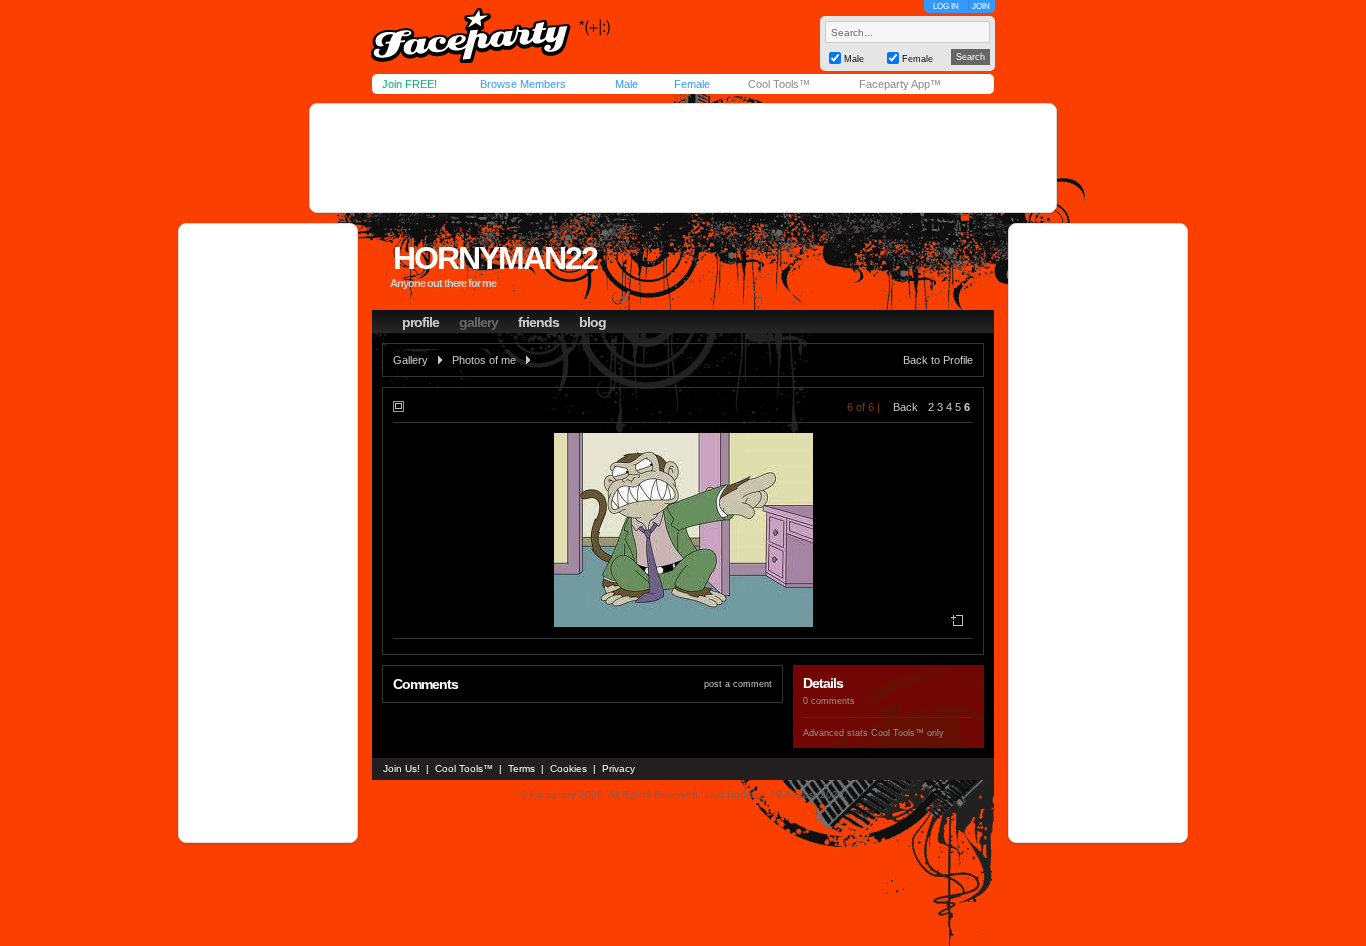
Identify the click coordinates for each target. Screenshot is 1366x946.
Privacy (618, 768)
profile (420, 322)
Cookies (568, 768)
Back (905, 407)
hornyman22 (495, 258)
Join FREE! (409, 84)
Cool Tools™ (779, 84)
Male (626, 84)
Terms (521, 768)
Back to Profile (938, 360)
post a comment (738, 684)
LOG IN (946, 6)
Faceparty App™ (900, 84)
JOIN (981, 6)
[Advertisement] (683, 158)
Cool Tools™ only (907, 733)
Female (692, 84)
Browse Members (523, 84)
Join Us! (401, 768)
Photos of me (484, 360)
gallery (478, 322)
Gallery (410, 360)
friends (538, 322)
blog (592, 322)
